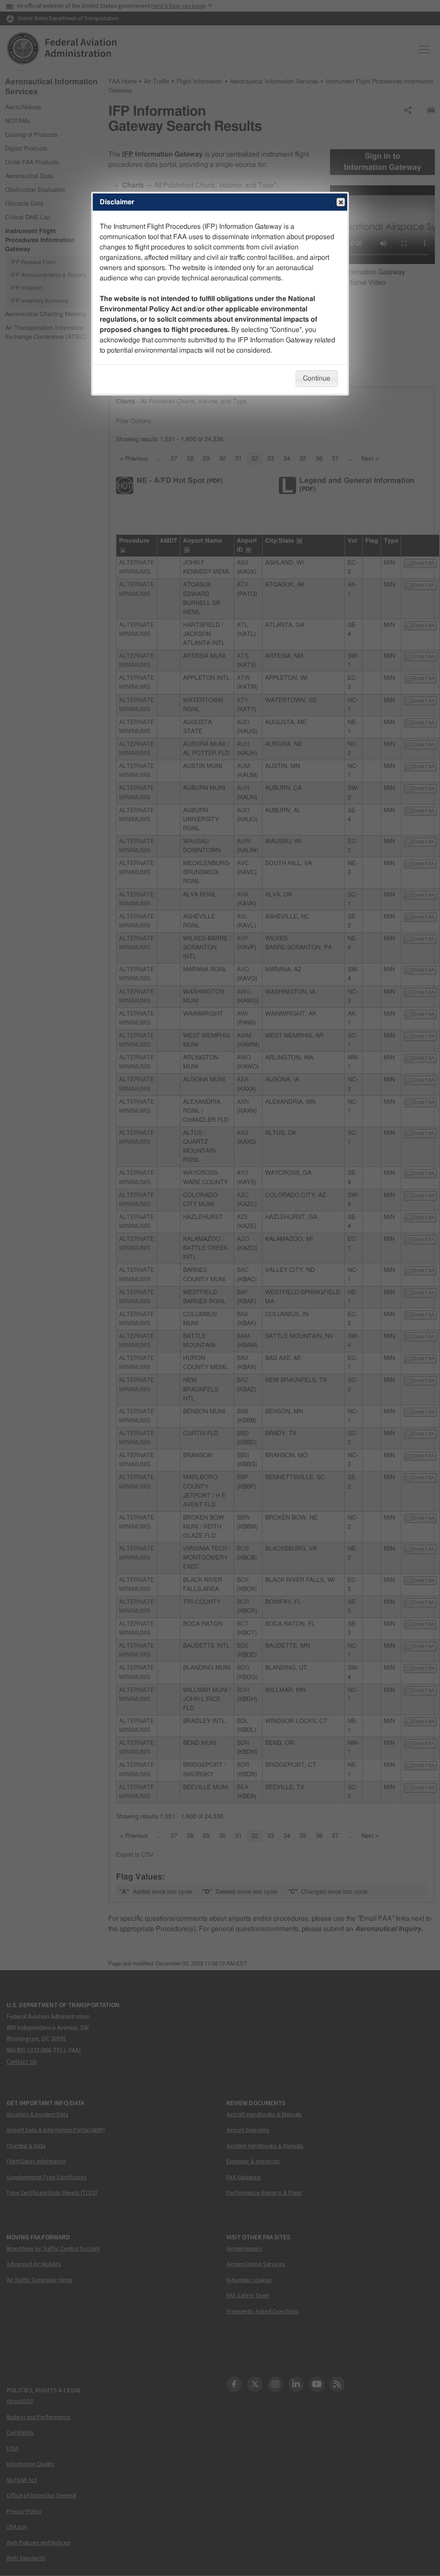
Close (341, 202)
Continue (317, 378)
